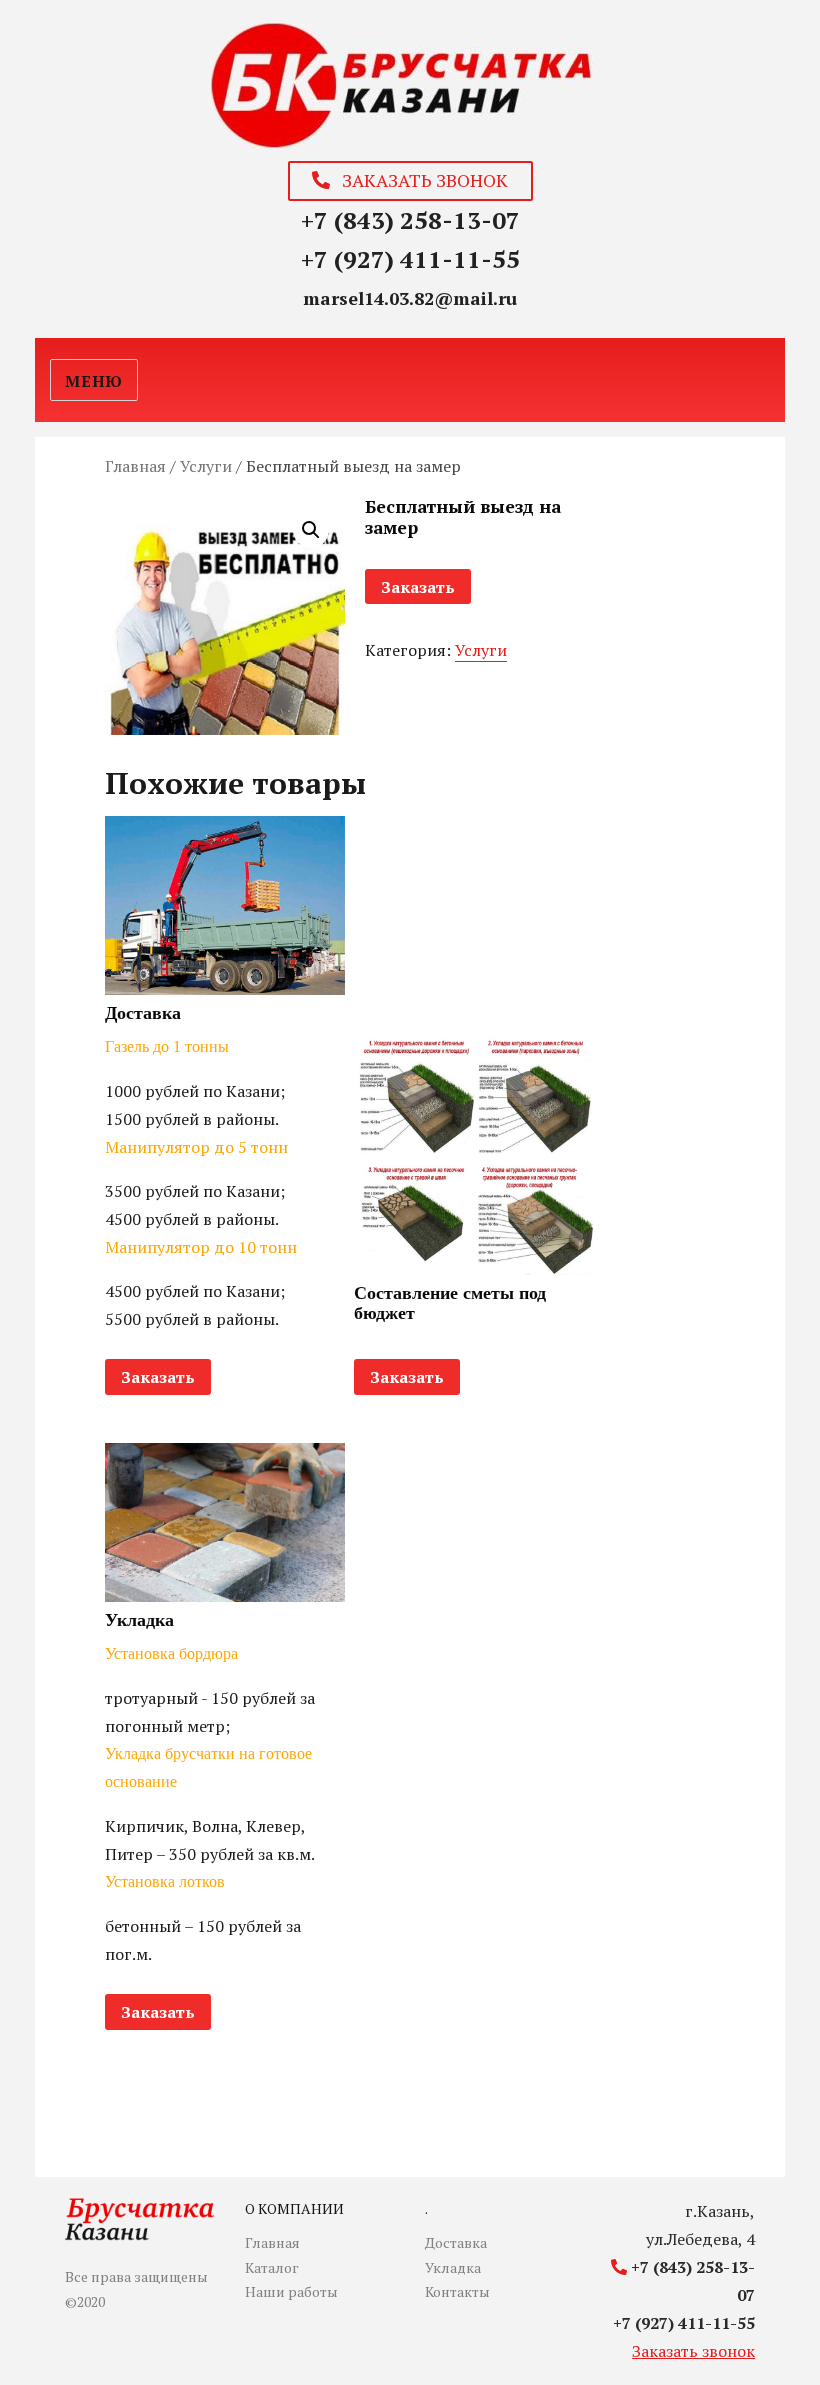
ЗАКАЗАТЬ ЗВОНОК (419, 180)
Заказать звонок (693, 2351)
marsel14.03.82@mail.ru (410, 298)
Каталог (272, 2267)
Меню (94, 381)
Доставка (456, 2242)
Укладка (453, 2267)
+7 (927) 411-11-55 (410, 259)
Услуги (206, 466)
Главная (135, 466)
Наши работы (291, 2291)
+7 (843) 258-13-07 (410, 220)
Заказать (418, 587)
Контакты (457, 2291)
